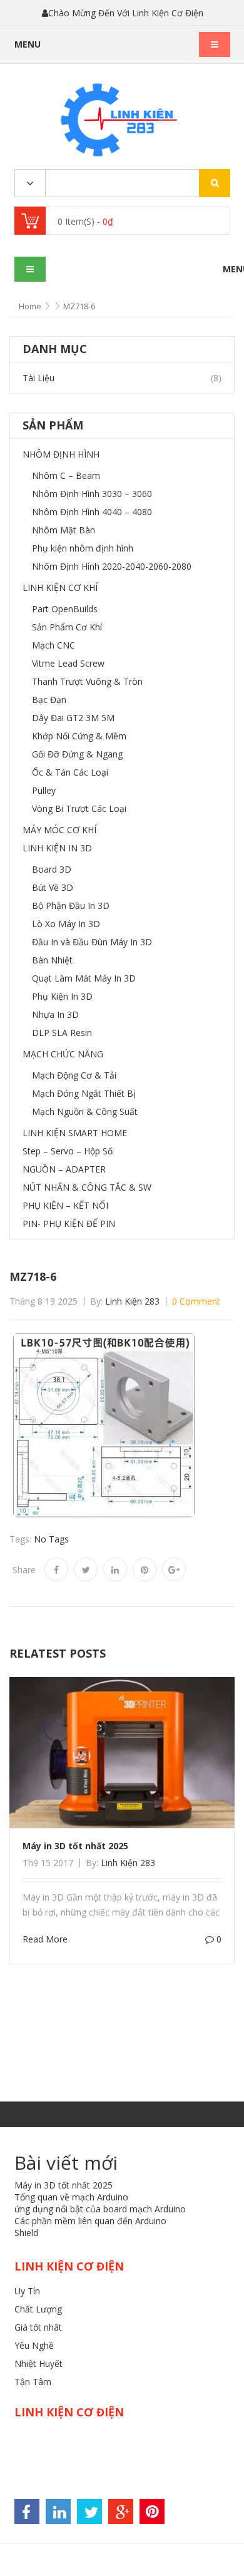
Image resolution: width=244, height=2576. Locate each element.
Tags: (20, 1539)
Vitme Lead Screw (68, 663)
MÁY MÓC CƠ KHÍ (59, 830)
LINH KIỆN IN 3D (57, 848)
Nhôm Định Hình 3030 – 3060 (92, 494)
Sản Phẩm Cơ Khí (67, 627)
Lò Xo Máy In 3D (66, 924)
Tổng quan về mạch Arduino (71, 2197)
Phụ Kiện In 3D (62, 996)
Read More (45, 1939)
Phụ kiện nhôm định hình (83, 548)
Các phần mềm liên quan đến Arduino (90, 2221)
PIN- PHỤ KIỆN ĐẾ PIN (69, 1224)
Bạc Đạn (49, 700)
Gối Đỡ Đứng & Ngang (77, 754)
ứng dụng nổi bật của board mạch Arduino (100, 2209)
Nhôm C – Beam (66, 475)
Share (24, 1570)
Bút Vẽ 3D (53, 887)
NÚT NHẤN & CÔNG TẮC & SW (87, 1187)
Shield (26, 2233)
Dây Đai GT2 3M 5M (73, 718)
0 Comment (196, 1301)
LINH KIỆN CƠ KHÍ (60, 588)
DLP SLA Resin (62, 1033)
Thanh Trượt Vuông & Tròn (87, 681)
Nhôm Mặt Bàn (64, 530)
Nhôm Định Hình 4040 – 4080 (92, 512)
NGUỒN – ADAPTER (64, 1169)
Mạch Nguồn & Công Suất (85, 1111)
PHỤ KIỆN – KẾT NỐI (65, 1205)
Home (30, 306)
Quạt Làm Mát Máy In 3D (84, 978)
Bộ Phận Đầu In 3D (71, 906)
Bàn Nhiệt (52, 960)
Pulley (44, 790)
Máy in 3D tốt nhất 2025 (75, 1846)
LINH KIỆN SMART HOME (75, 1133)
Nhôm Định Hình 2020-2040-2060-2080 (112, 566)
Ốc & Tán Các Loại (70, 772)
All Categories (30, 184)
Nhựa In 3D (55, 1014)
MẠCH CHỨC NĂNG (63, 1054)
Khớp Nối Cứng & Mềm (79, 736)
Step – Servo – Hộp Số (68, 1151)
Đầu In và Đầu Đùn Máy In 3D (92, 942)
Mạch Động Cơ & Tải (74, 1075)
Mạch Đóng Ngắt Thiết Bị (84, 1093)
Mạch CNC (53, 645)
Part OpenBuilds (65, 609)
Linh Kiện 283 (132, 1301)
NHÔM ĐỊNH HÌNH (61, 454)
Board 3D (52, 869)
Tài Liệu (38, 378)
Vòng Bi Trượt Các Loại (79, 808)
